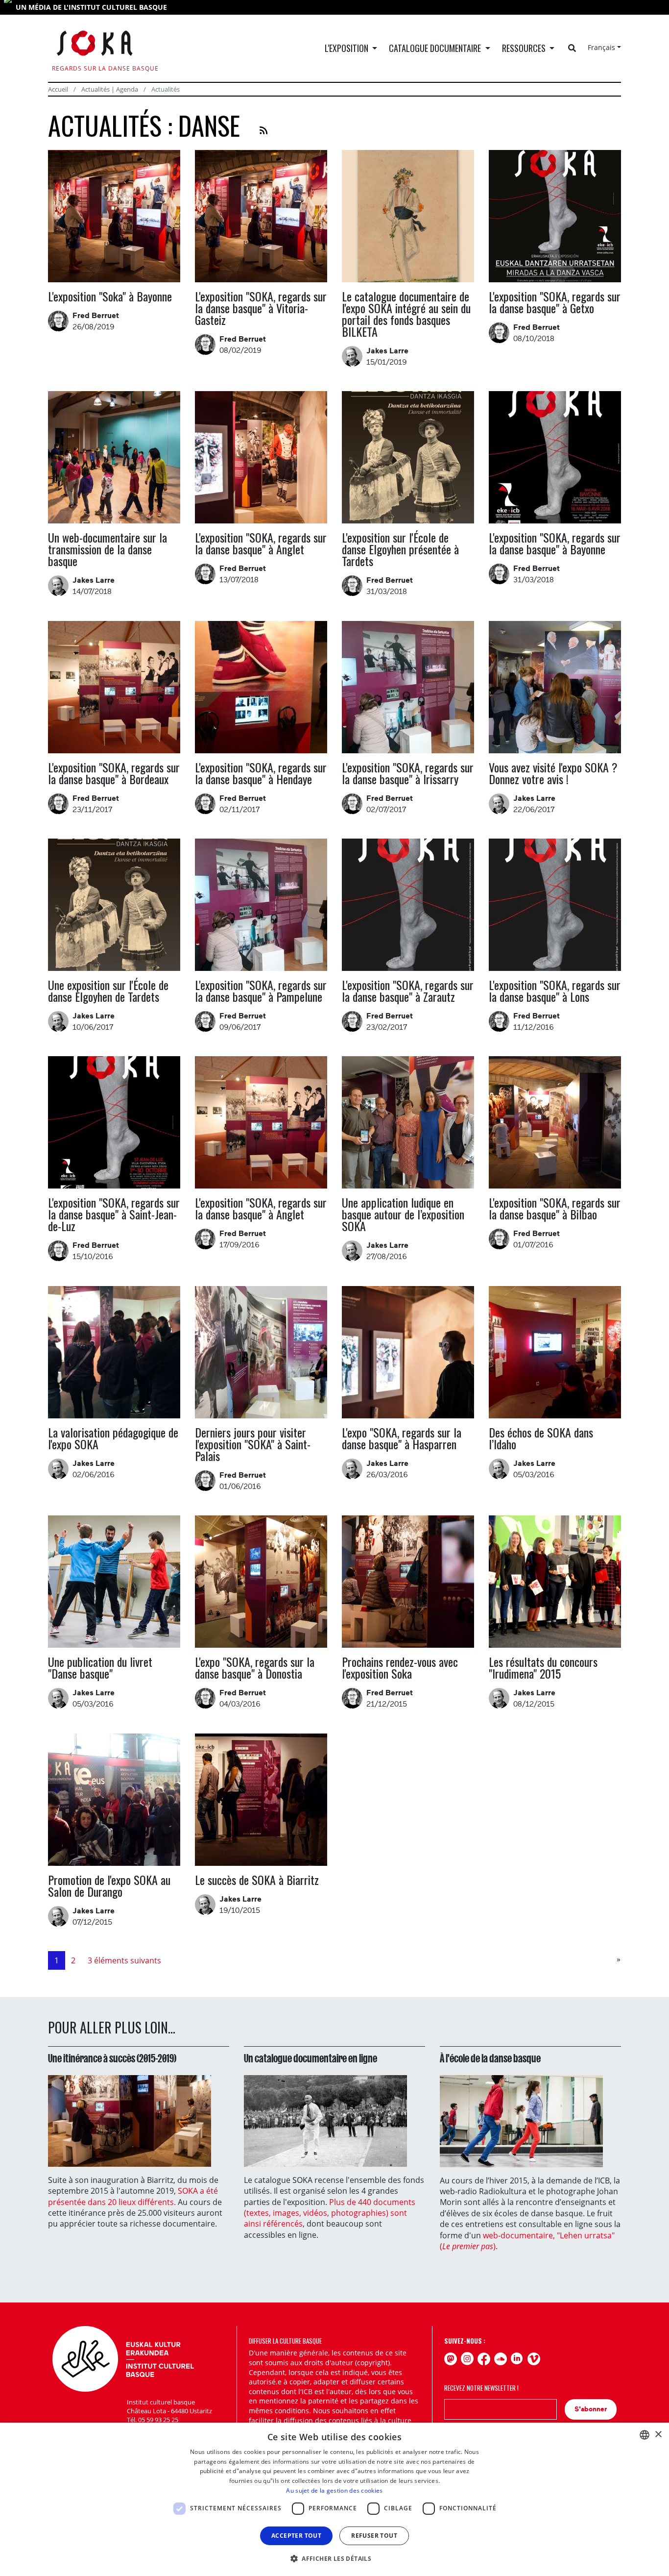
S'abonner (591, 2409)
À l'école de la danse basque (490, 2058)
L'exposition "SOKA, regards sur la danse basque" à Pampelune (261, 991)
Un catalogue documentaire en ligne (311, 2058)
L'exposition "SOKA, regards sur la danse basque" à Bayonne (555, 543)
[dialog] (334, 2499)
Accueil (58, 89)
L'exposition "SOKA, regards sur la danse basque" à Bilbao (555, 1208)
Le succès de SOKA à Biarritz (257, 1880)
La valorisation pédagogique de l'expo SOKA (113, 1438)
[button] (334, 2558)
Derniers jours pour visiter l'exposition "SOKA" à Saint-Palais (253, 1444)
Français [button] (601, 47)
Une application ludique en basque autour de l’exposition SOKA (403, 1214)
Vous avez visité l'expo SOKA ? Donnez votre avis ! (553, 773)
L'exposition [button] (347, 48)
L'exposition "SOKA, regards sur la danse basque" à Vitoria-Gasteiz (261, 308)
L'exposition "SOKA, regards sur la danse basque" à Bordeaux (114, 773)
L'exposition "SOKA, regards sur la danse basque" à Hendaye (261, 773)
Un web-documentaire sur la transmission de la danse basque (108, 549)
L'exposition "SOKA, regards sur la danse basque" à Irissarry (408, 773)
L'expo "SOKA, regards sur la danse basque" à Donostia (255, 1667)
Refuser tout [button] (374, 2536)
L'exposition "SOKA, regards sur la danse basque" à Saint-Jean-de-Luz (114, 1214)
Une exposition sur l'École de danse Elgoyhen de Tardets (108, 991)
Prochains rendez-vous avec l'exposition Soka (400, 1667)
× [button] (658, 2435)
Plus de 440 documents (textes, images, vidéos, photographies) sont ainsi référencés (330, 2213)
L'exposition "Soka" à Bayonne (110, 296)
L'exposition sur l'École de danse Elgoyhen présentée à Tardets (400, 549)
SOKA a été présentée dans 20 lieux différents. (133, 2196)
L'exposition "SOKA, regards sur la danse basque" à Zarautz (408, 991)
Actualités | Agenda (110, 89)
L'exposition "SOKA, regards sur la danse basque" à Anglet (261, 543)
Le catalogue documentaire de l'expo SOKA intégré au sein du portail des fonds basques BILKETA (406, 314)
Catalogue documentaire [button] (436, 48)
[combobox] (645, 2435)
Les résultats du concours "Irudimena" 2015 (543, 1667)
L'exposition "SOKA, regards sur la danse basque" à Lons (555, 991)
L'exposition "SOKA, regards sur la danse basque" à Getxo (555, 302)
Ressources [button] (525, 48)
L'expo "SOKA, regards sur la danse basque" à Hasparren (402, 1438)
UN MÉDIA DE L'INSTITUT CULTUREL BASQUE (91, 7)
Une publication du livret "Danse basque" (100, 1667)
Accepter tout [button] (296, 2536)
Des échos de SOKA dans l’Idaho (541, 1438)
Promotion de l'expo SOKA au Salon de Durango (109, 1885)
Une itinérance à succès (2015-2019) (112, 2058)
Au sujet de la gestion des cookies (334, 2490)
